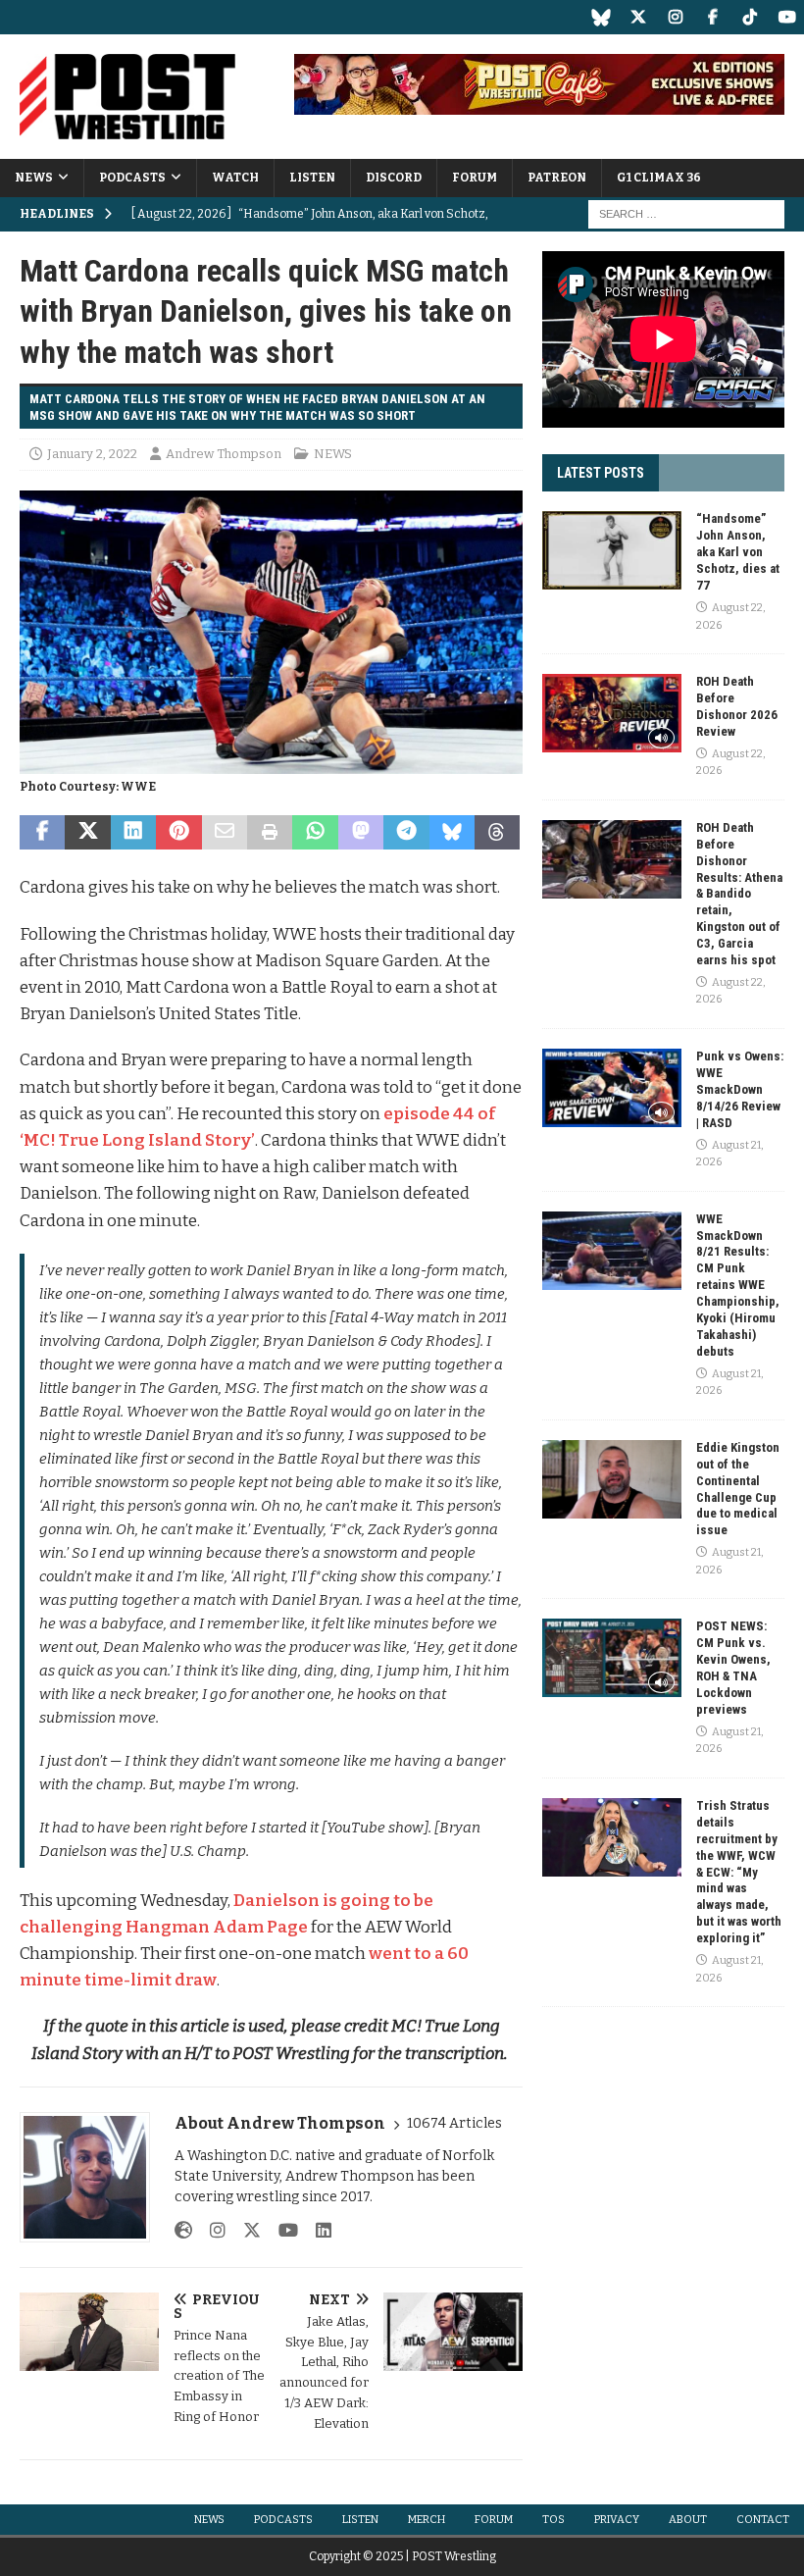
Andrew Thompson (224, 454)
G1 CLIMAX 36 (659, 178)
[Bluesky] (601, 17)
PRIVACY (617, 2520)
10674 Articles (454, 2123)
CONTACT (763, 2520)
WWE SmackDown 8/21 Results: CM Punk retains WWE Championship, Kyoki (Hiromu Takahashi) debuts (738, 1285)
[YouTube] (787, 17)
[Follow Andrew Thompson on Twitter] (245, 2231)
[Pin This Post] (178, 833)
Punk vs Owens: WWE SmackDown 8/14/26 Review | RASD (740, 1089)
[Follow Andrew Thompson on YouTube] (281, 2231)
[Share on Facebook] (42, 833)
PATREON (557, 178)
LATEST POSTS (601, 473)
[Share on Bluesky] (452, 833)
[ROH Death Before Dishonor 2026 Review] (612, 713)
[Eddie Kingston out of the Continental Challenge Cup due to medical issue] (612, 1479)
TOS (553, 2520)
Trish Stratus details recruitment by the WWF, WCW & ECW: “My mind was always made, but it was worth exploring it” (739, 1872)
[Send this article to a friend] (225, 833)
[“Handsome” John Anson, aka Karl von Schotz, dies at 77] (612, 550)
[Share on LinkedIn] (133, 833)
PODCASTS (132, 178)
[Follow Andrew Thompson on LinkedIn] (316, 2231)
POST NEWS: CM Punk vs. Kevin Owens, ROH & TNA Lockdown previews (733, 1667)
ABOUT (688, 2520)
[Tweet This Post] (87, 833)
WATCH (235, 178)
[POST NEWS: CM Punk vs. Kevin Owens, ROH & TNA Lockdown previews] (612, 1658)
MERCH (427, 2520)
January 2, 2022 (92, 454)
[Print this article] (270, 833)
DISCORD (394, 178)
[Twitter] (638, 17)
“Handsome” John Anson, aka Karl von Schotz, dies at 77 (738, 552)
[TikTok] (750, 17)
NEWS (34, 178)
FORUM (475, 178)
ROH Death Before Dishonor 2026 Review (737, 706)
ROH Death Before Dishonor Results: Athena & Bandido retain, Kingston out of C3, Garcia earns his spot (739, 894)
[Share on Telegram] (406, 833)
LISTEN (312, 178)
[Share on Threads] (497, 833)
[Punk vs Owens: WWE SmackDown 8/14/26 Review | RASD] (612, 1088)
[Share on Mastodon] (361, 833)
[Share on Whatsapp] (315, 833)
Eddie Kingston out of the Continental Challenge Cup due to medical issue (738, 1489)
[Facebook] (712, 17)
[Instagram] (675, 17)
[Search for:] (686, 213)
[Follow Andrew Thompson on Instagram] (210, 2231)
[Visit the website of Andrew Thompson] (183, 2231)
